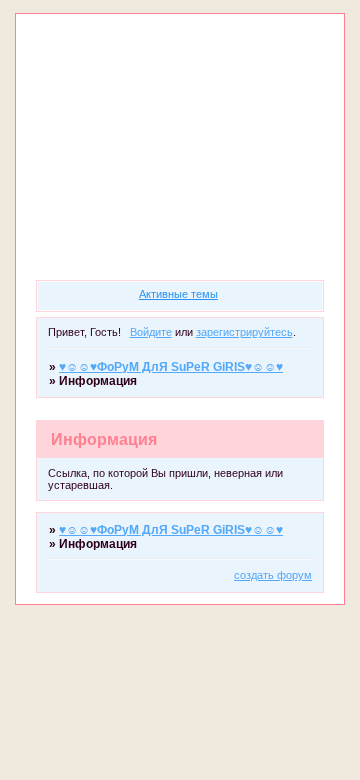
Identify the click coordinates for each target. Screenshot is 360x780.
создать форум (273, 575)
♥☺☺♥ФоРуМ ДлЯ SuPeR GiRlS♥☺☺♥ (171, 367)
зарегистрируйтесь (244, 332)
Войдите (151, 332)
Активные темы (178, 294)
